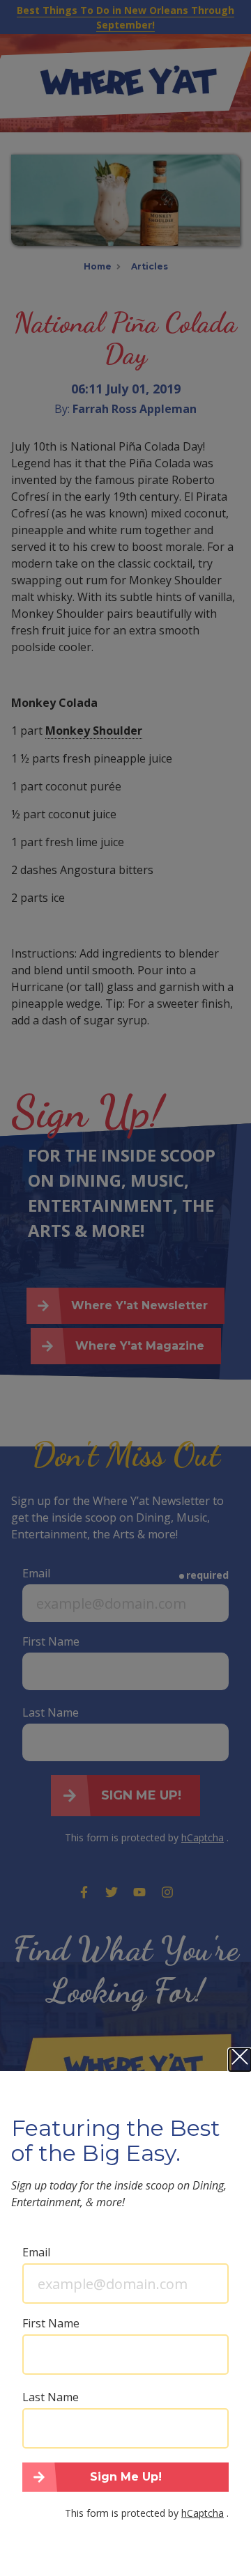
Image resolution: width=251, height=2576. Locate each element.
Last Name (51, 2397)
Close (240, 2060)
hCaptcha (203, 2513)
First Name (51, 2323)
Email (36, 2252)
